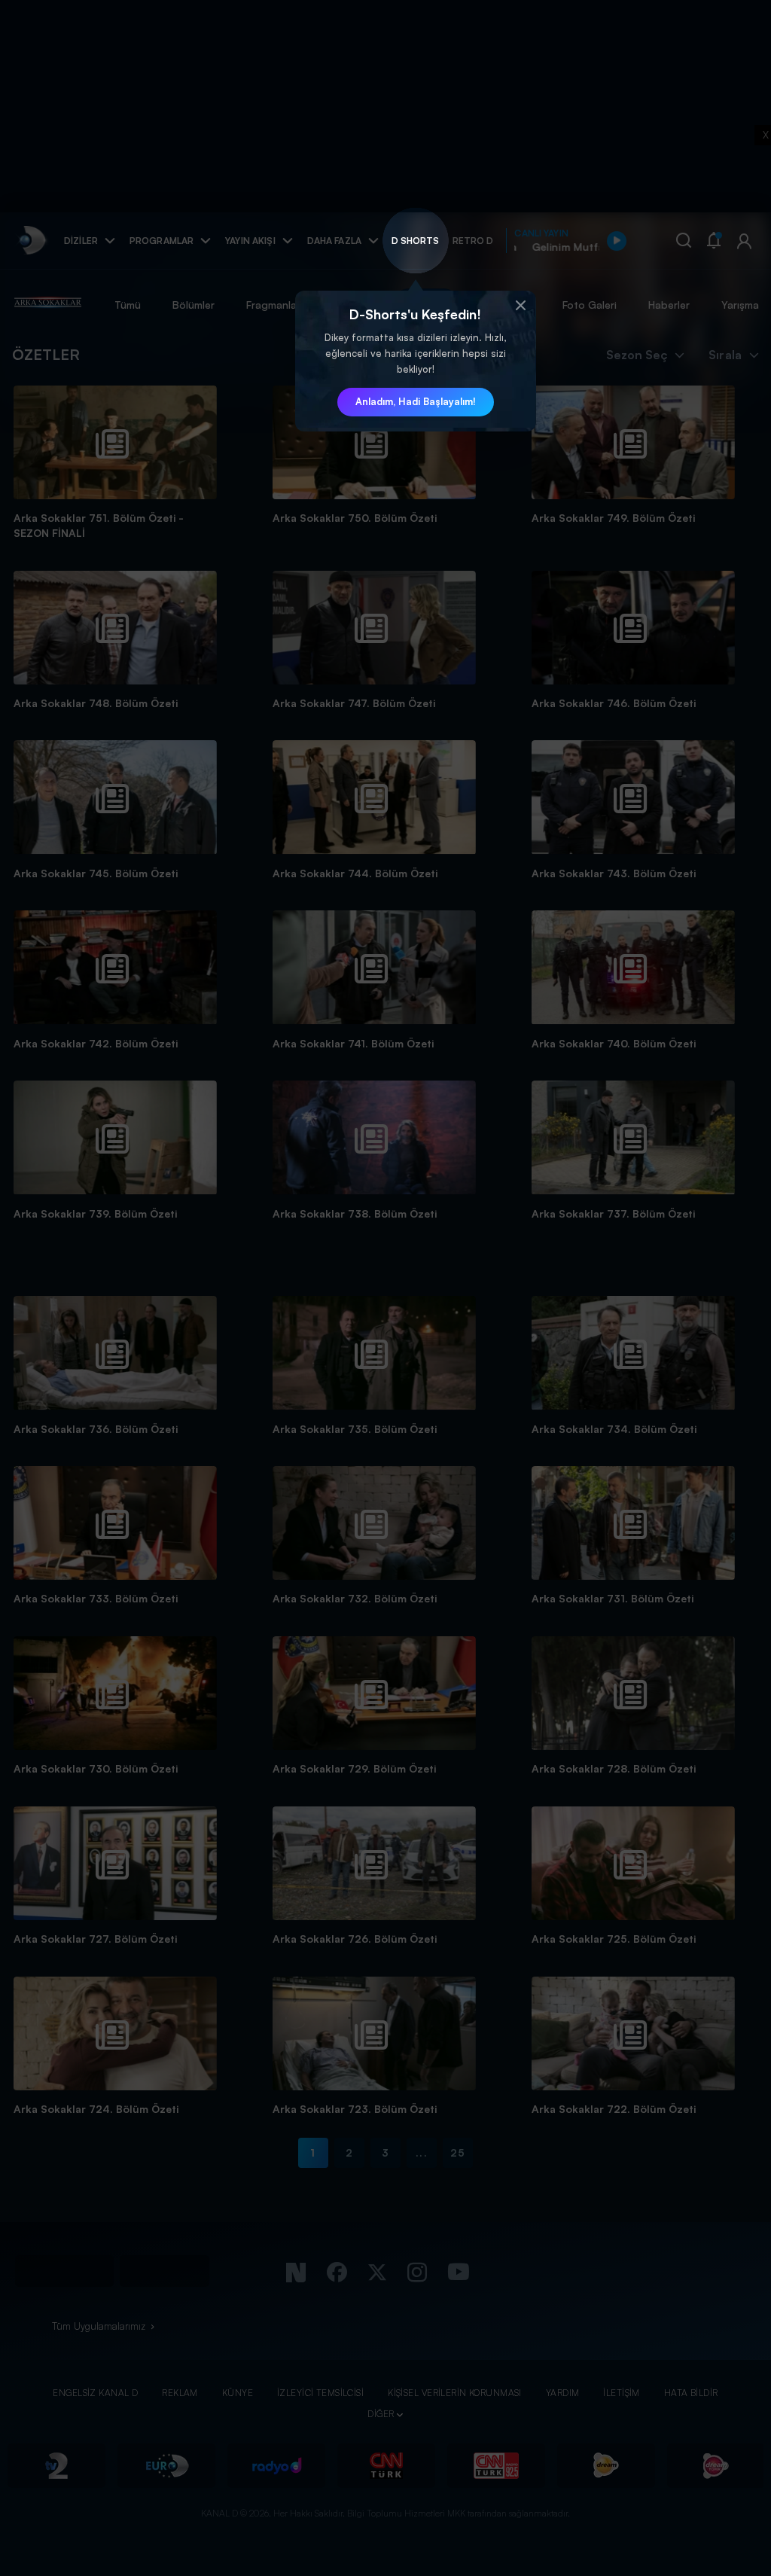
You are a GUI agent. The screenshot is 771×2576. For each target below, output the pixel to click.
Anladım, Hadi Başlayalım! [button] (416, 401)
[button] (521, 306)
